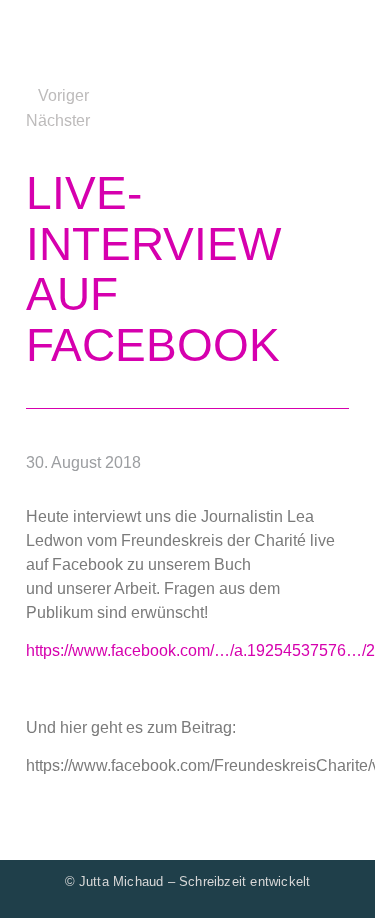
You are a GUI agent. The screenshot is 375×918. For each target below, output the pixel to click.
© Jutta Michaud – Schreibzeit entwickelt (188, 881)
